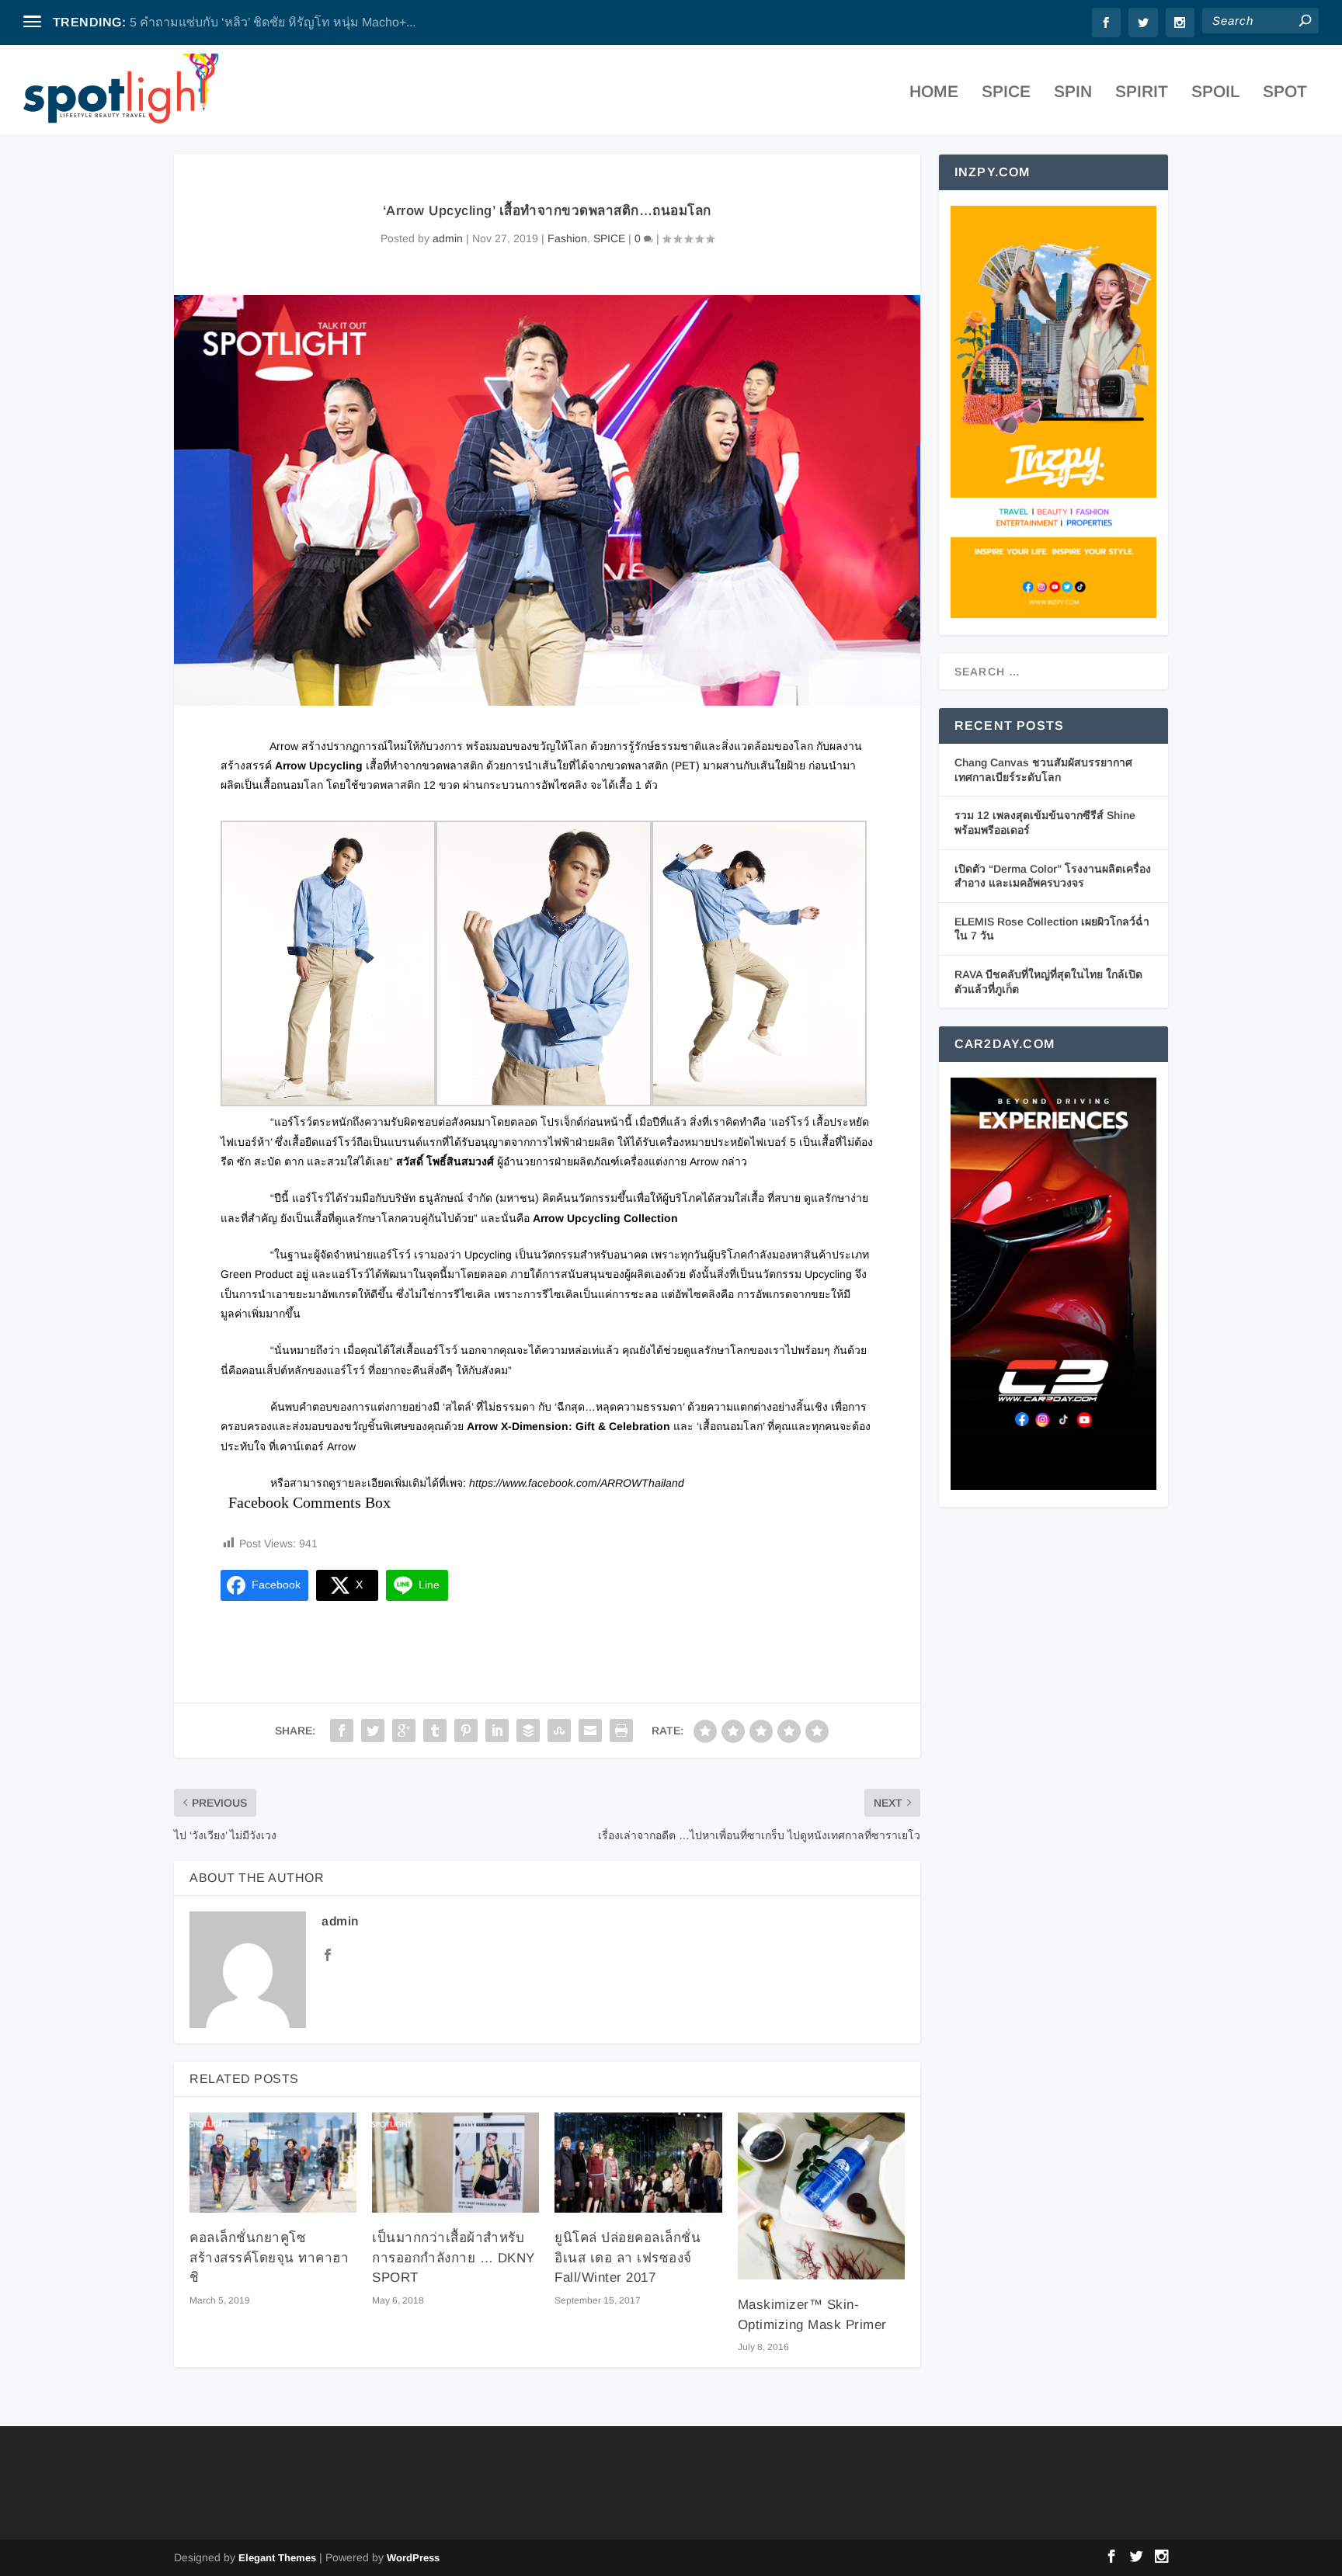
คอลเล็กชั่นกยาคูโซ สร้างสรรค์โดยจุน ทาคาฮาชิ (269, 2258)
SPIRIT (1142, 93)
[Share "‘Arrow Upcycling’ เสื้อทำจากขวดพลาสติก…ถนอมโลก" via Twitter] (373, 1731)
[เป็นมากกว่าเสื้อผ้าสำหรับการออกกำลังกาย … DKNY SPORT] (455, 2163)
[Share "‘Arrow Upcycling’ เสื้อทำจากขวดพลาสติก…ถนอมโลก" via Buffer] (528, 1731)
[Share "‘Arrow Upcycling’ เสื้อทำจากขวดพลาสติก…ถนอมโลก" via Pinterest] (466, 1731)
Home (934, 93)
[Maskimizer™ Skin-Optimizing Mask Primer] (821, 2196)
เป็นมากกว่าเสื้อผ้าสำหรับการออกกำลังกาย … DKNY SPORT (454, 2258)
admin (448, 238)
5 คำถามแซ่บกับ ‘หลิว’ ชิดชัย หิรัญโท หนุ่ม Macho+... (273, 22)
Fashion (567, 238)
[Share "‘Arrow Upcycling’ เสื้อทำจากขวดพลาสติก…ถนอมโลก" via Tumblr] (435, 1731)
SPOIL (1215, 93)
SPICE (1006, 93)
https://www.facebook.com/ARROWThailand (577, 1483)
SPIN (1073, 93)
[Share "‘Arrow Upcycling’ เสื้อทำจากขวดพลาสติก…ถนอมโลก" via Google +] (404, 1731)
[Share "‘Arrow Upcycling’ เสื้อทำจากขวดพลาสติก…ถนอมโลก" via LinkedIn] (497, 1731)
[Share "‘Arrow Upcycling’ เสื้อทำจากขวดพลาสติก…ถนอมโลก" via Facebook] (342, 1731)
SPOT (1285, 93)
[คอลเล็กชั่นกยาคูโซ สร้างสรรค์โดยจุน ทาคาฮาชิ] (273, 2163)
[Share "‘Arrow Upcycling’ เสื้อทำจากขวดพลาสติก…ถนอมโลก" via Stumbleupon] (559, 1731)
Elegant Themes (277, 2558)
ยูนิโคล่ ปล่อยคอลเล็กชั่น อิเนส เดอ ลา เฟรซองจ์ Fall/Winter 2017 (628, 2258)
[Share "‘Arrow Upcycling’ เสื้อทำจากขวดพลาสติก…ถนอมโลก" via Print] (621, 1731)
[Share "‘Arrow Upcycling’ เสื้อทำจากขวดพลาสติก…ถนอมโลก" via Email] (590, 1731)
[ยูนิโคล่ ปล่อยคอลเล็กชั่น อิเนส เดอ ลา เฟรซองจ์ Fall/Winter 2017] (638, 2163)
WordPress (413, 2558)
